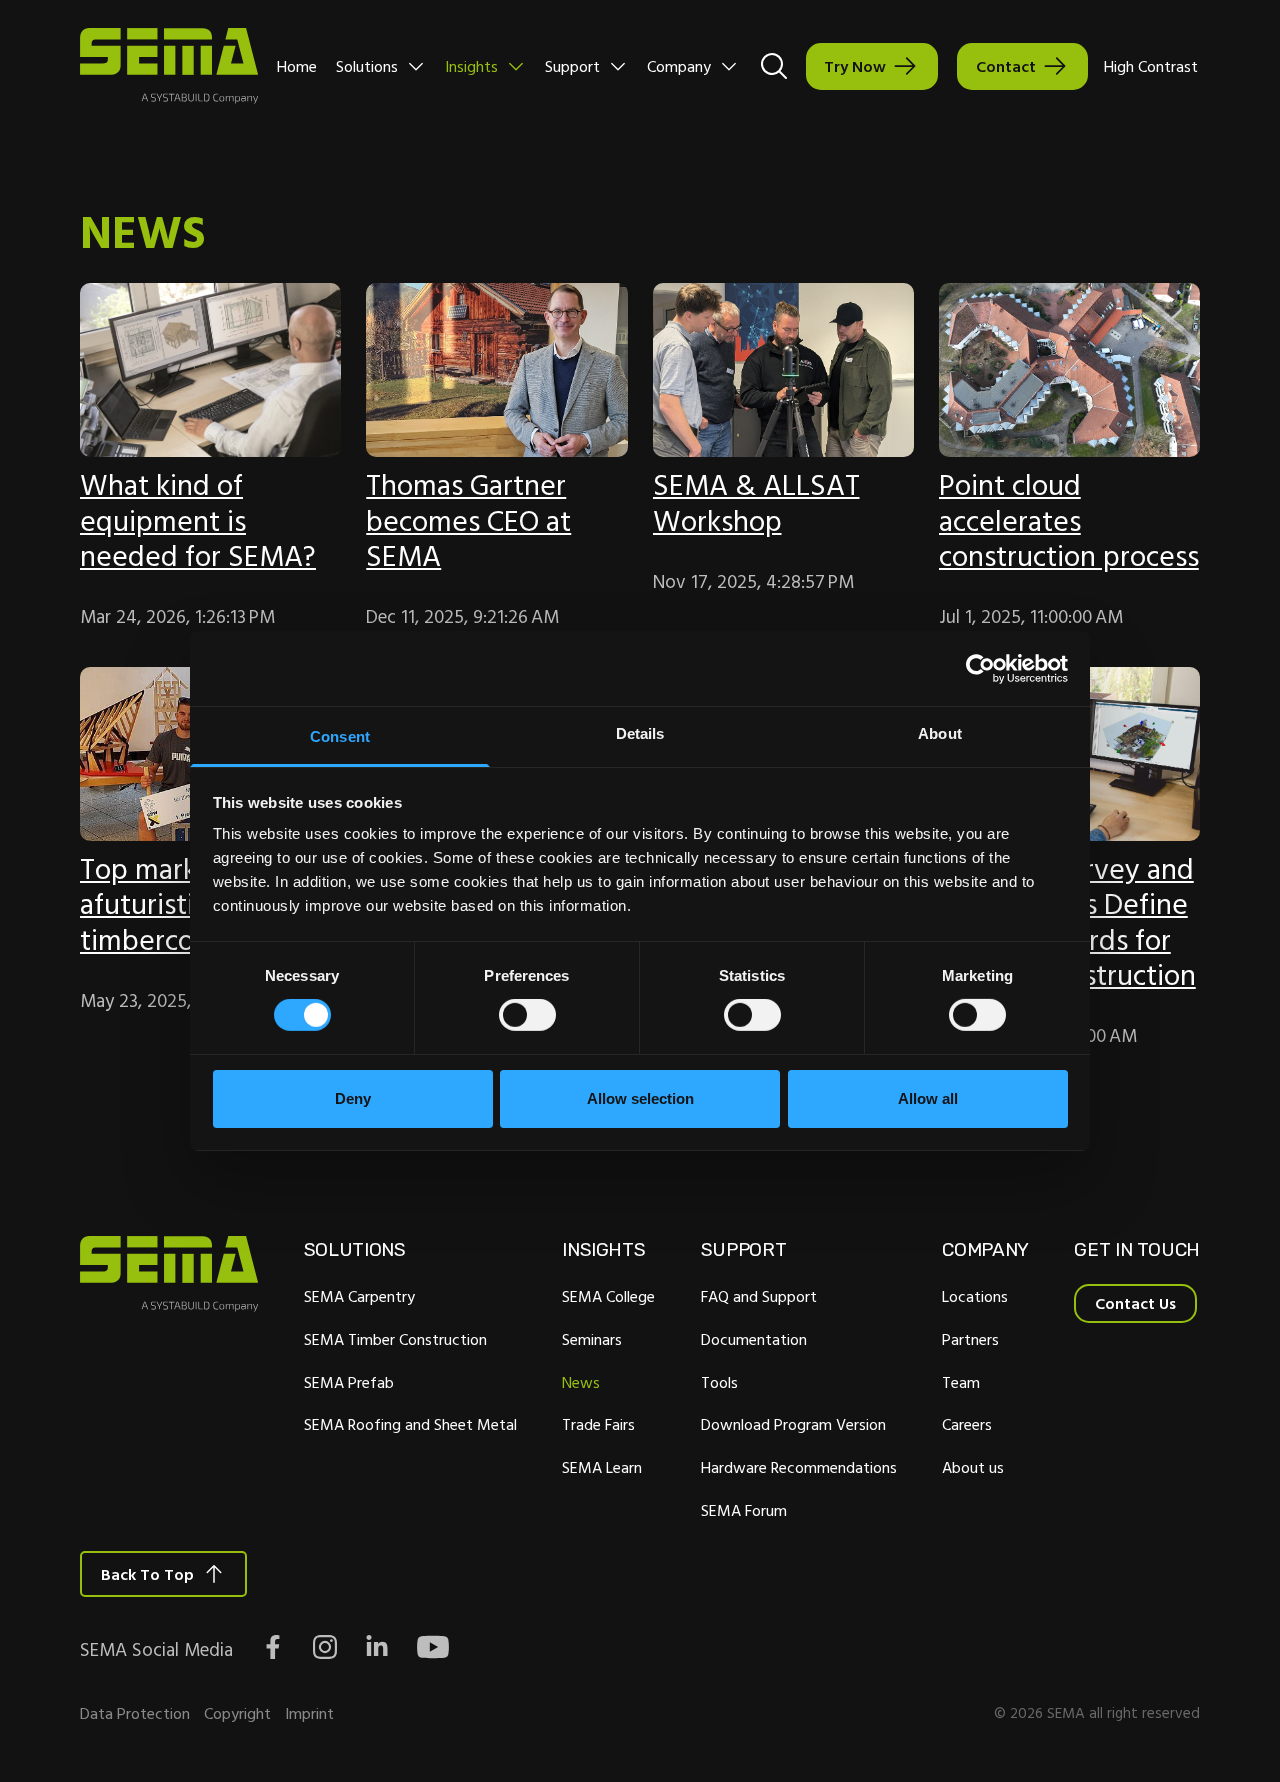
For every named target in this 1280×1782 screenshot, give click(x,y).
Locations (975, 1296)
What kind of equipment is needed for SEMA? (198, 519)
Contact (1006, 66)
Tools (719, 1382)
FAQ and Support (759, 1296)
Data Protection (135, 1713)
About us (973, 1467)
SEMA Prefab (349, 1382)
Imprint (309, 1713)
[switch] (527, 1015)
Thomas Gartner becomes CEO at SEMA (468, 519)
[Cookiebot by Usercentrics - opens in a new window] (980, 668)
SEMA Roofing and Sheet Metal (410, 1424)
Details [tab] (640, 733)
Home (297, 66)
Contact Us (1135, 1303)
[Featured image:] (210, 370)
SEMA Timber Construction (395, 1339)
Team (961, 1382)
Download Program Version (793, 1424)
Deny (353, 1098)
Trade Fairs (598, 1424)
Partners (970, 1339)
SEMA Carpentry (359, 1296)
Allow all (928, 1098)
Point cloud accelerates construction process (1069, 519)
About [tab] (940, 733)
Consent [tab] (340, 736)
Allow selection (640, 1098)
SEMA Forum (744, 1510)
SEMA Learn (602, 1467)
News (581, 1382)
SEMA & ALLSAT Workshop (756, 501)
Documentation (754, 1339)
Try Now (855, 66)
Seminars (592, 1339)
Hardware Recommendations (799, 1467)
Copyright (237, 1713)
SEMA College (608, 1296)
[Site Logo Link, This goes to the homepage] (169, 66)
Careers (967, 1424)
